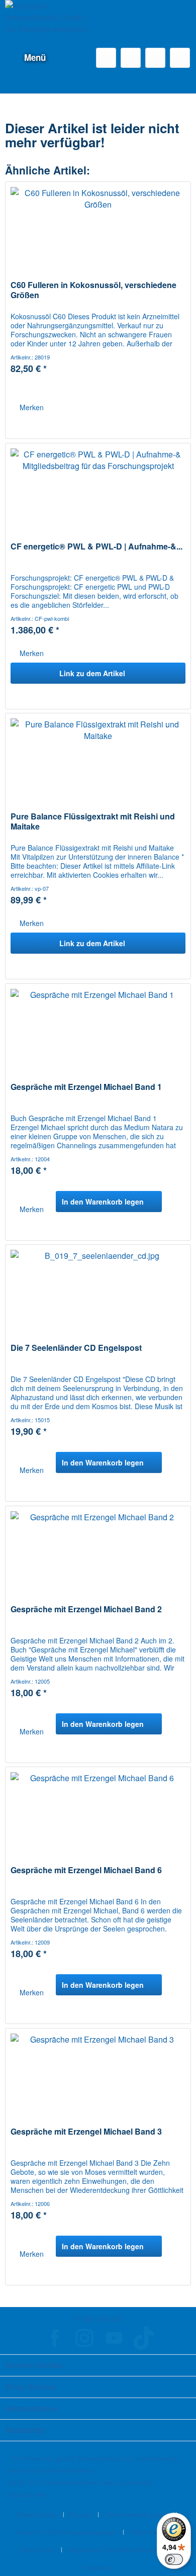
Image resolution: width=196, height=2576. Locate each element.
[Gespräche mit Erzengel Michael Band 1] (98, 1034)
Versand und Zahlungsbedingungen (67, 2532)
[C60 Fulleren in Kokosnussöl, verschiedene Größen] (98, 232)
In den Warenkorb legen (103, 1202)
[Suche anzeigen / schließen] (106, 58)
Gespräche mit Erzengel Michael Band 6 (86, 1870)
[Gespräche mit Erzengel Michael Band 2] (98, 1556)
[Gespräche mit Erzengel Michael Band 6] (98, 1817)
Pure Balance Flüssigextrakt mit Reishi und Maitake (93, 821)
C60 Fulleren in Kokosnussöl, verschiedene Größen (93, 290)
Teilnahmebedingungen (138, 2514)
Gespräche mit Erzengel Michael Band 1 (86, 1087)
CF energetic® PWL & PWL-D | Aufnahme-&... (96, 547)
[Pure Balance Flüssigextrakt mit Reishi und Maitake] (98, 764)
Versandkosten (157, 2458)
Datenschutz (37, 2550)
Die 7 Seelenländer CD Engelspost (76, 1348)
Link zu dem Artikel (92, 673)
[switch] (174, 2559)
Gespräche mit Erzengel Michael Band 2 (86, 1609)
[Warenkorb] (180, 58)
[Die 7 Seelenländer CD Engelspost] (98, 1295)
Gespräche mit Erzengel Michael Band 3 (86, 2132)
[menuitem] (25, 58)
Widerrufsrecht (151, 2532)
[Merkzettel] (131, 58)
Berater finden (37, 2514)
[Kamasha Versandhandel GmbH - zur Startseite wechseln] (52, 21)
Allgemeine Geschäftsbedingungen (118, 2550)
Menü (35, 57)
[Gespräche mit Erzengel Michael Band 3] (98, 2079)
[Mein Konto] (155, 58)
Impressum (98, 2567)
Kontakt (81, 2514)
